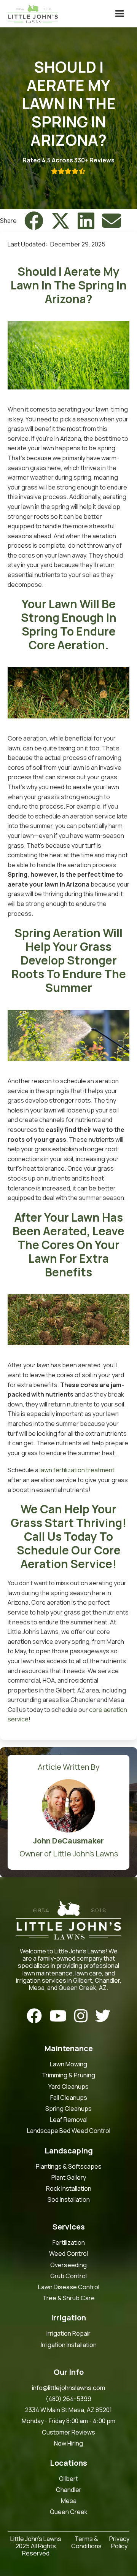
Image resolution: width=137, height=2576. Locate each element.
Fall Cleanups (69, 2098)
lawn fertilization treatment (77, 1470)
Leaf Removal (69, 2120)
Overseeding (68, 2265)
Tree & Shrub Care (69, 2298)
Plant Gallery (69, 2178)
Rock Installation (69, 2189)
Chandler (69, 2490)
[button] (119, 14)
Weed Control (68, 2254)
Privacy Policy (119, 2543)
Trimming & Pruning (68, 2075)
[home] (31, 14)
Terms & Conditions (86, 2543)
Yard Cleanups (68, 2087)
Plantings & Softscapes (69, 2167)
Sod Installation (69, 2200)
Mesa (69, 2501)
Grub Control (68, 2276)
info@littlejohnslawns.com (68, 2388)
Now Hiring (68, 2443)
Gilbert (68, 2479)
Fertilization (69, 2243)
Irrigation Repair (68, 2334)
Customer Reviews (68, 2432)
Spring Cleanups (68, 2109)
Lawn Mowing (68, 2064)
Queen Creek (69, 2512)
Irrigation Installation (69, 2345)
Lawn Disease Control (69, 2287)
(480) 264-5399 (68, 2399)
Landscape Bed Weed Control (69, 2131)
